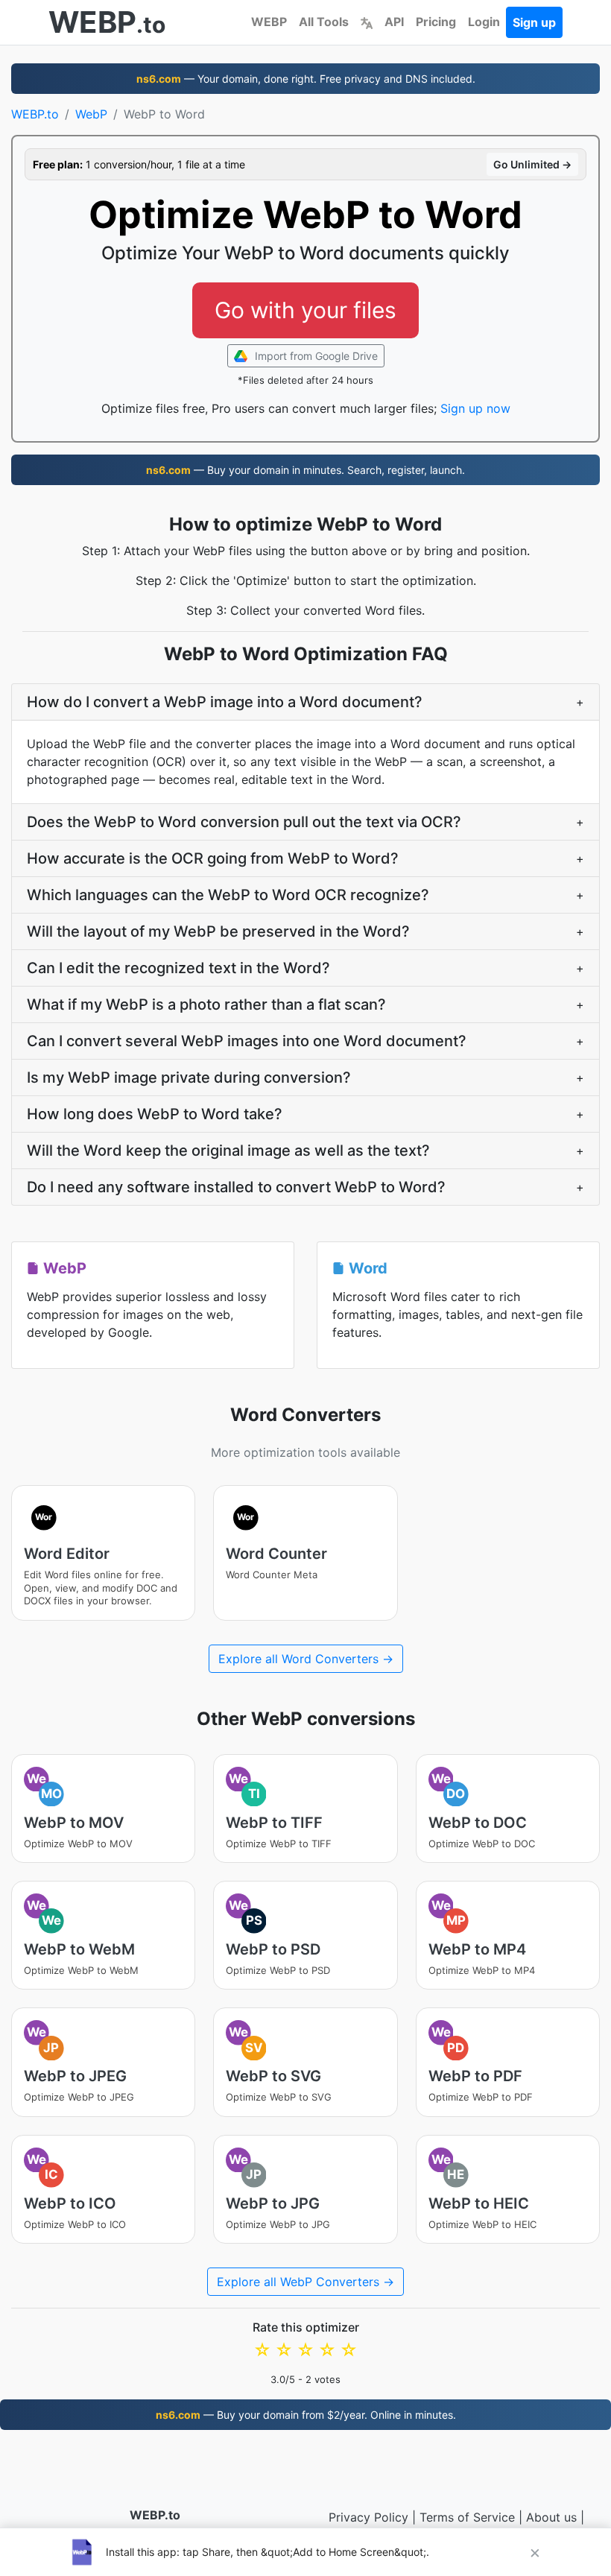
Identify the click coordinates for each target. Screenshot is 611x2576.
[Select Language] (367, 22)
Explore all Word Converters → (306, 1659)
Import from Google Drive (315, 356)
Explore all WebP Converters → (305, 2282)
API (394, 22)
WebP (91, 114)
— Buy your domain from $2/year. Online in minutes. (306, 2415)
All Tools (324, 22)
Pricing (436, 22)
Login (484, 22)
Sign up (534, 22)
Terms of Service (467, 2517)
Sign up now (475, 408)
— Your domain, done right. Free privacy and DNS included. (306, 79)
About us (551, 2517)
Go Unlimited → (532, 164)
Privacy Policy (368, 2517)
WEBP (269, 22)
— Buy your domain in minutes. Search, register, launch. (305, 470)
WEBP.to (35, 114)
